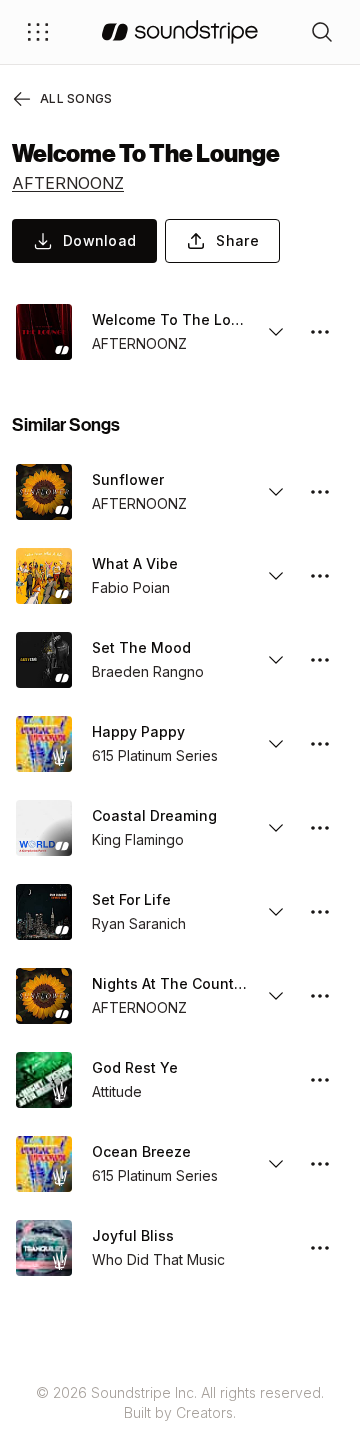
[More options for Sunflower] (320, 492)
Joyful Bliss (133, 1235)
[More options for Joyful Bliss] (320, 1248)
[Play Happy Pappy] (44, 744)
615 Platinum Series (155, 755)
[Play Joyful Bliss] (44, 1248)
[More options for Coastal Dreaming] (320, 828)
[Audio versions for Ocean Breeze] (276, 1164)
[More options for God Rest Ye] (320, 1080)
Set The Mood (141, 647)
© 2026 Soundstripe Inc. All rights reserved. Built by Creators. (180, 1402)
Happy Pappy (138, 731)
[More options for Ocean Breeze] (320, 1164)
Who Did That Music (158, 1259)
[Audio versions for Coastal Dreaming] (276, 828)
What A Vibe (135, 563)
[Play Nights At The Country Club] (44, 996)
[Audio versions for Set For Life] (276, 912)
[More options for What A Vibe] (320, 576)
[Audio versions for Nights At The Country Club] (276, 996)
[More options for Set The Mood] (320, 660)
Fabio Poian (131, 587)
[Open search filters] (322, 32)
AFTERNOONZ (68, 183)
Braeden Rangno (148, 671)
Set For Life (131, 899)
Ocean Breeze (141, 1151)
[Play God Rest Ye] (44, 1080)
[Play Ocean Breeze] (44, 1164)
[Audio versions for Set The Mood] (276, 660)
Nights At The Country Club (170, 983)
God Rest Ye (135, 1067)
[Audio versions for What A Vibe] (276, 576)
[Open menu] (38, 32)
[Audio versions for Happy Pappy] (276, 744)
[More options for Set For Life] (320, 912)
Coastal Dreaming (154, 815)
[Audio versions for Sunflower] (276, 492)
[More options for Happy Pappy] (320, 744)
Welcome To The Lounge (170, 319)
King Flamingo (138, 839)
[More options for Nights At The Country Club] (320, 996)
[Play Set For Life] (44, 912)
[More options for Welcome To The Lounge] (320, 332)
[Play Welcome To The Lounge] (44, 332)
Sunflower (128, 479)
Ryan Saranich (139, 923)
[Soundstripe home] (180, 32)
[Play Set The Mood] (44, 660)
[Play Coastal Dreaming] (44, 828)
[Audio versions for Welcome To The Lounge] (276, 332)
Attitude (117, 1091)
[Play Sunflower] (44, 492)
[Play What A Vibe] (44, 576)
